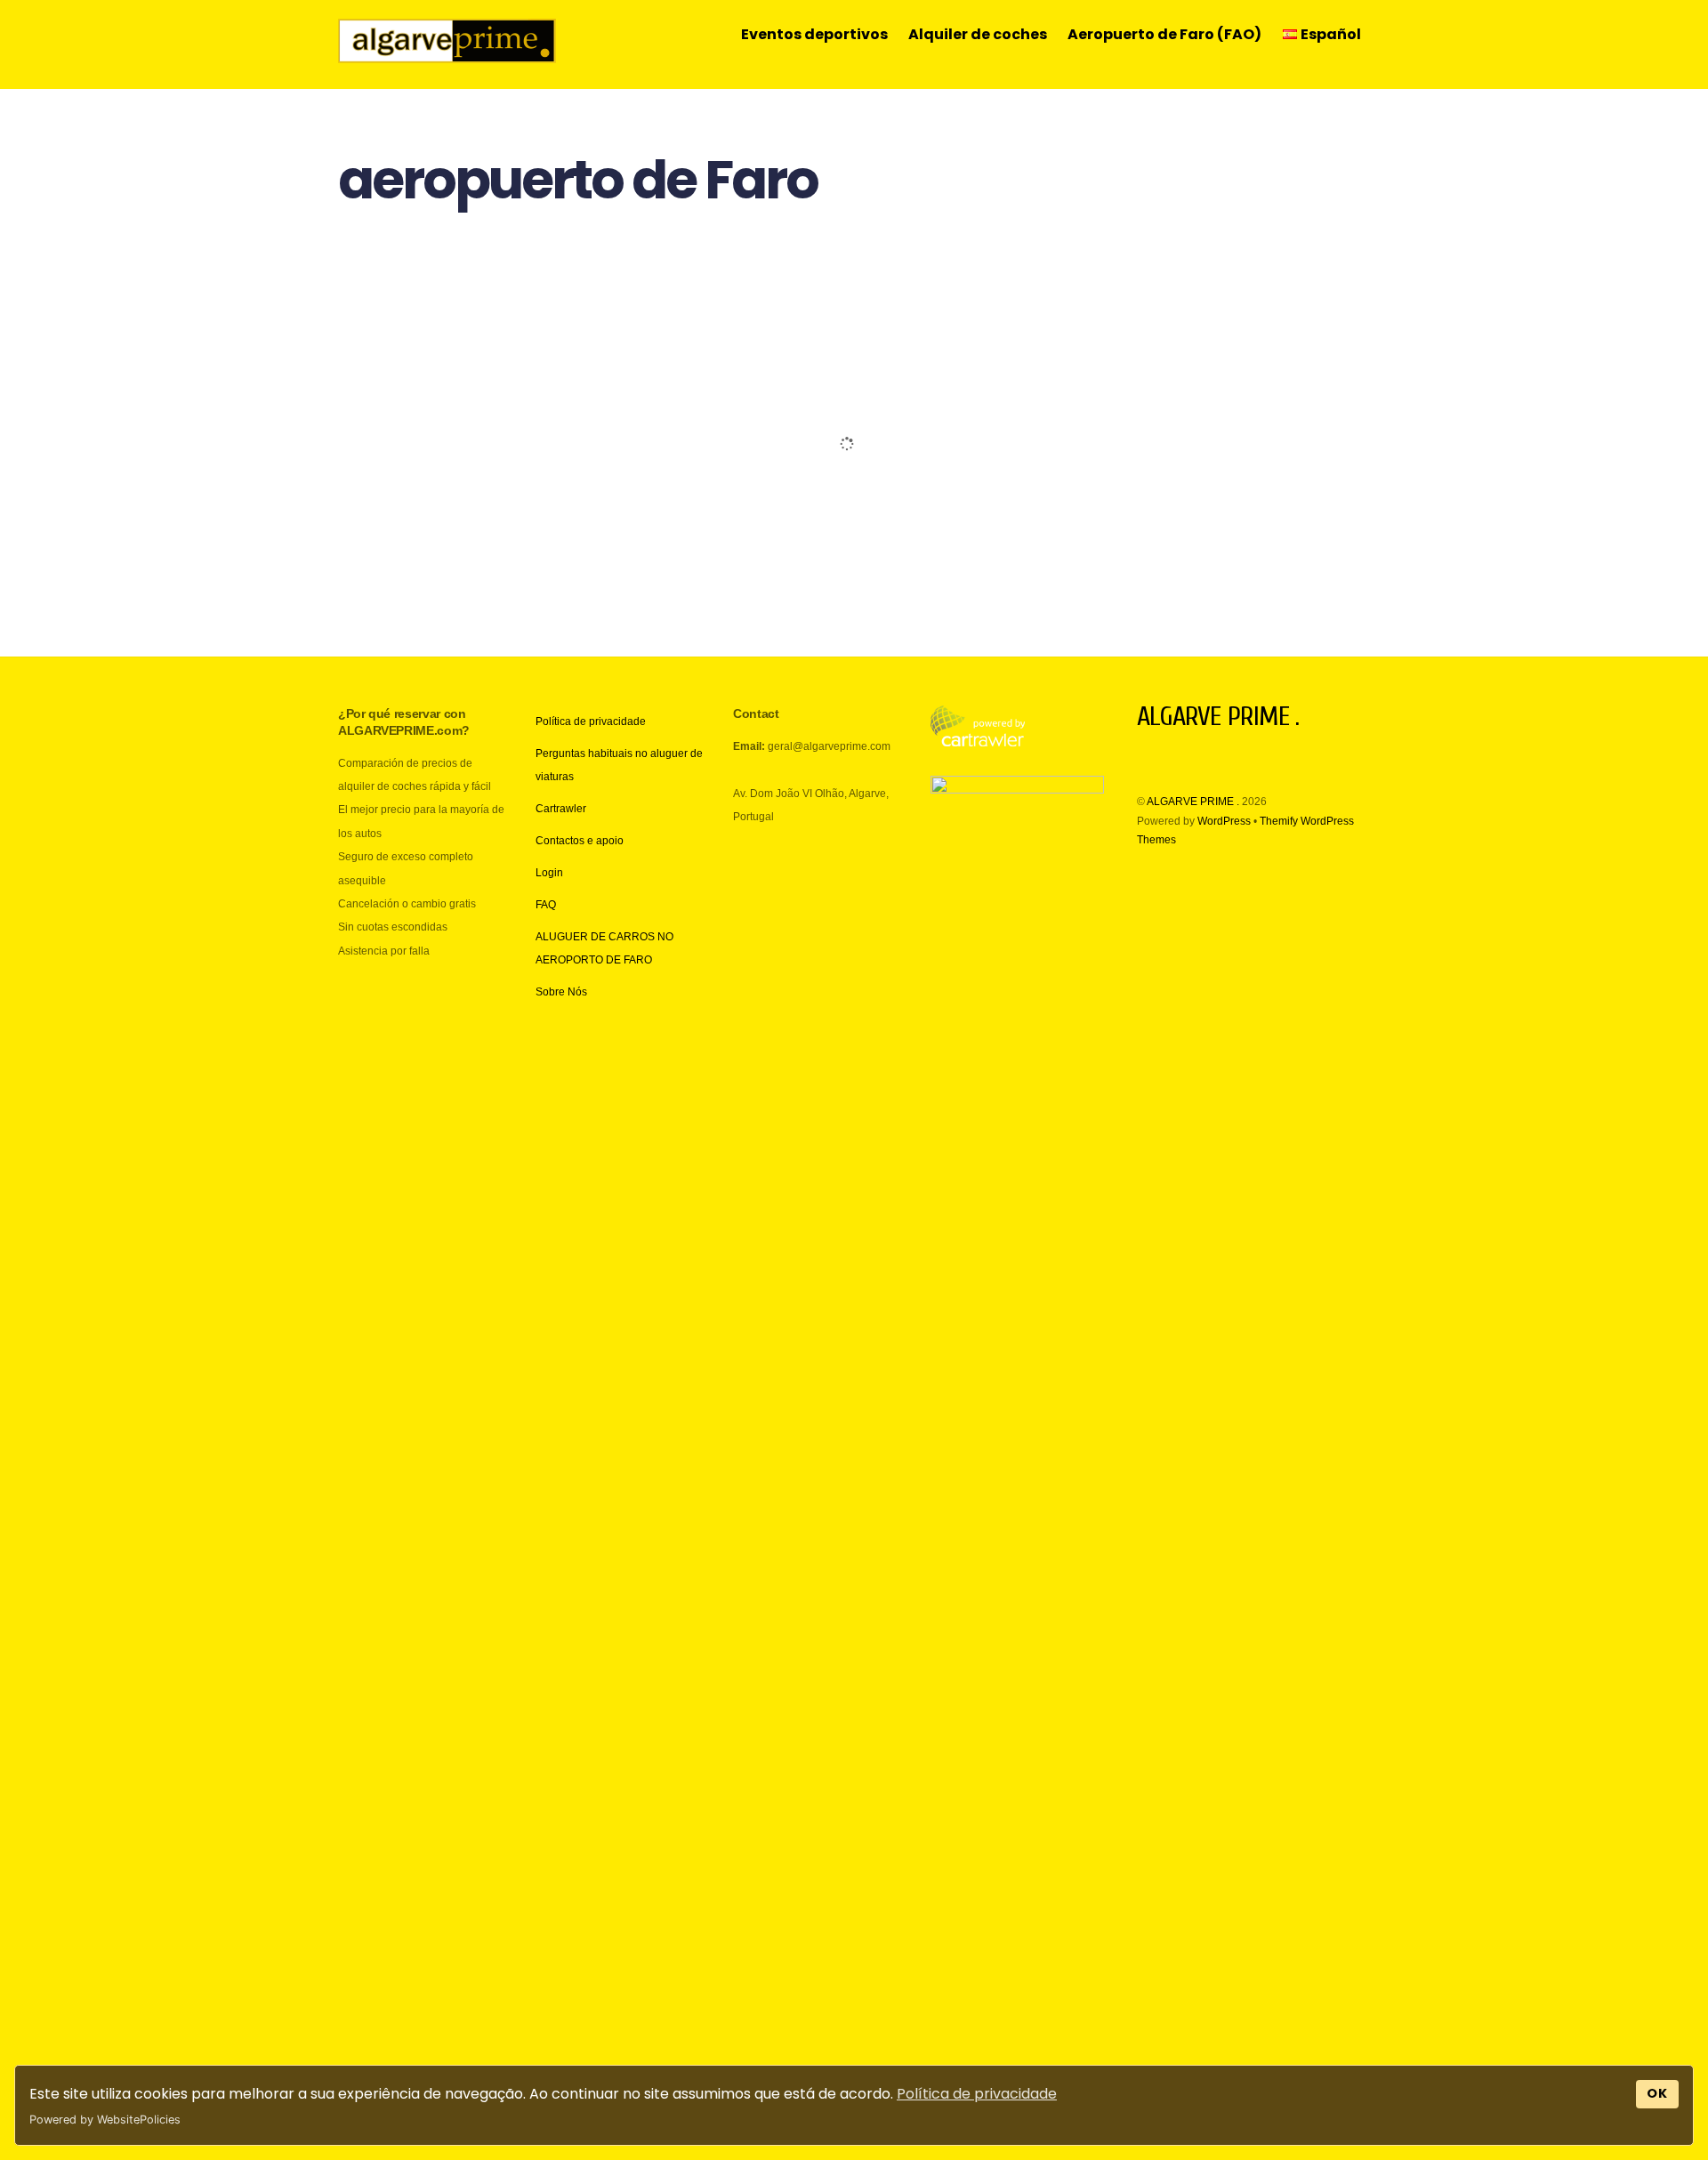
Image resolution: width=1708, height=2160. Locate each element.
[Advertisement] (854, 415)
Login (549, 873)
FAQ (546, 905)
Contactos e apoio (580, 841)
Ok (1658, 2093)
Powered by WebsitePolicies (105, 2120)
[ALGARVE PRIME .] (447, 54)
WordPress (1224, 821)
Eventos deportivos (814, 34)
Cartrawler (561, 809)
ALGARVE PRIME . (1193, 802)
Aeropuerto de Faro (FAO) (1164, 34)
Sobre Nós (561, 992)
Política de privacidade (977, 2094)
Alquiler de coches (978, 34)
